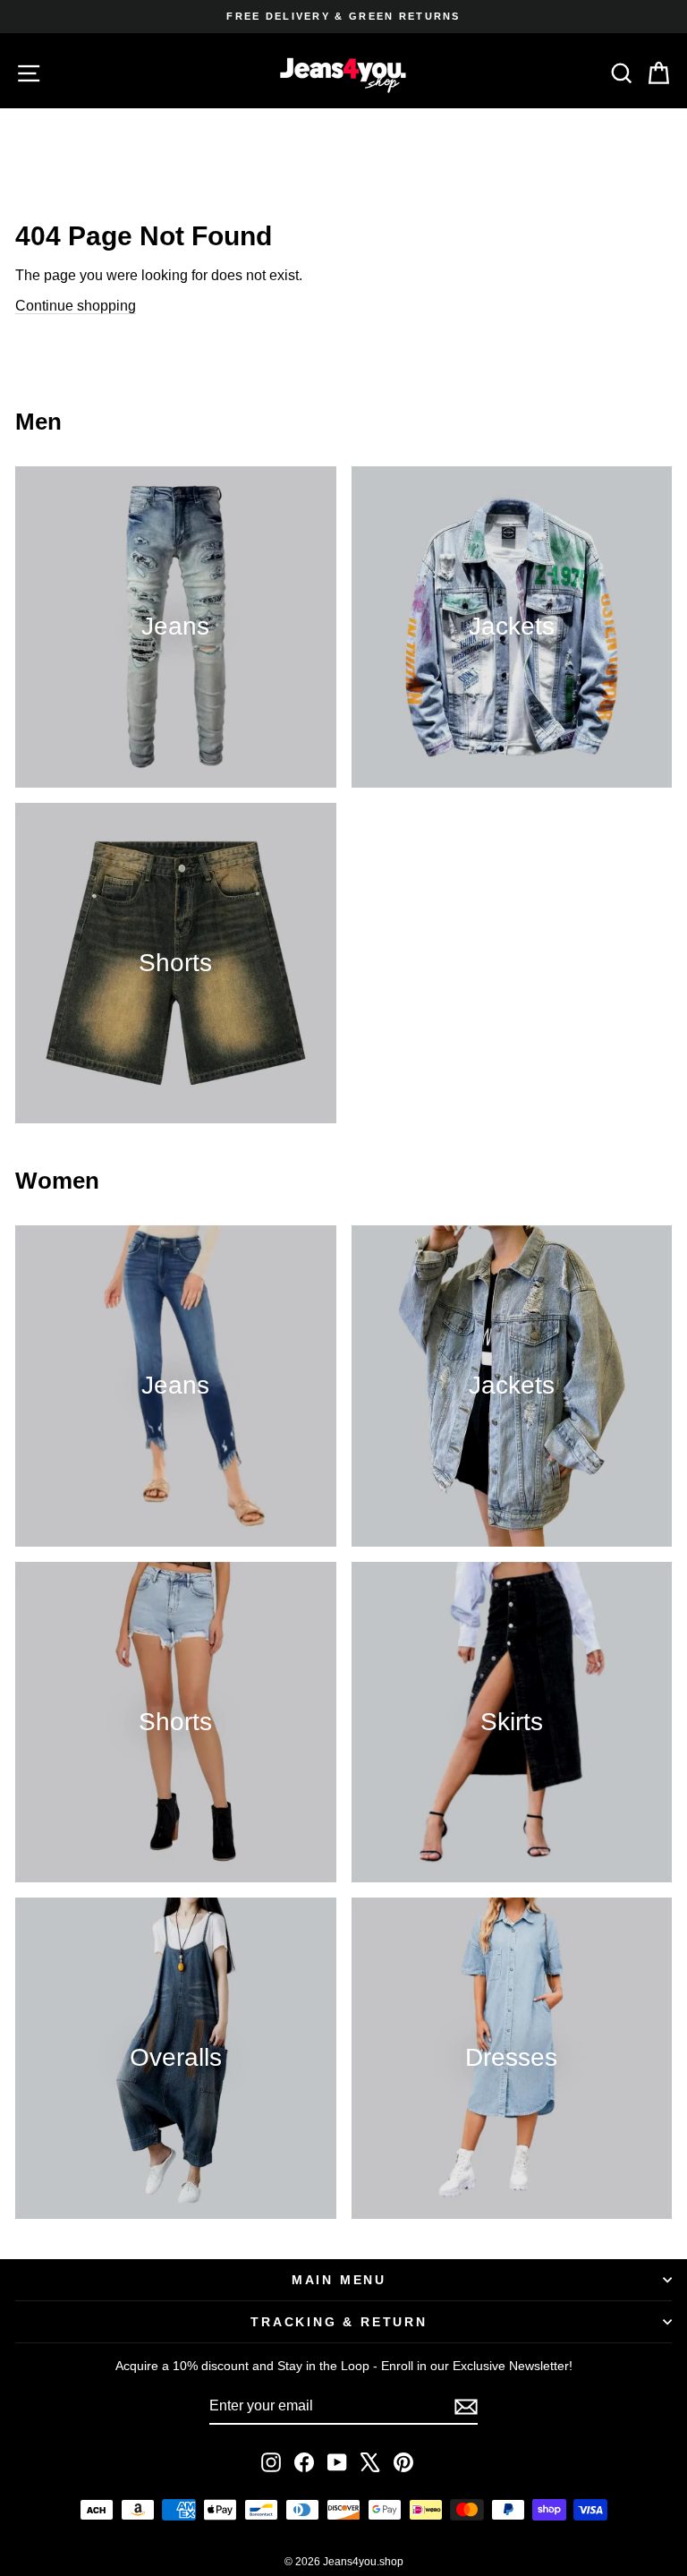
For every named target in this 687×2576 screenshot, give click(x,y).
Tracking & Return (339, 2322)
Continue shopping (76, 306)
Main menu (339, 2280)
